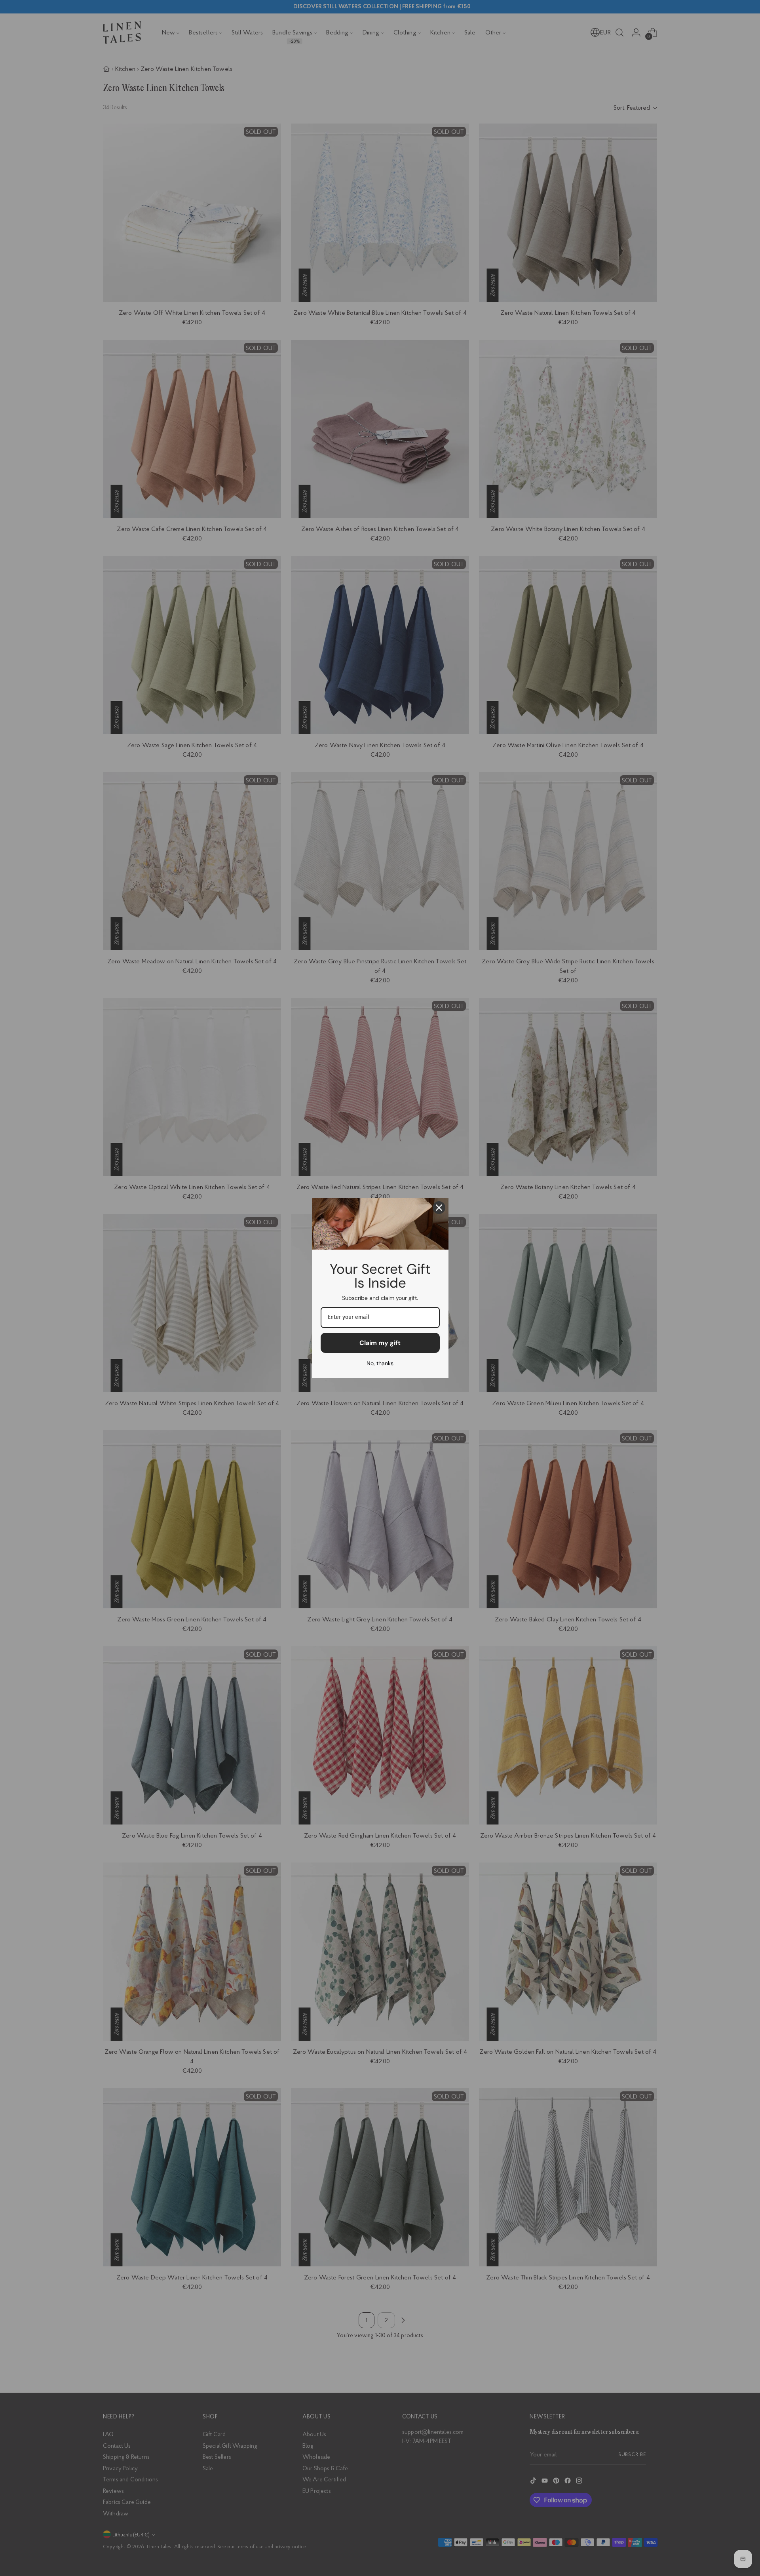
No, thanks (380, 1363)
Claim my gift (380, 1343)
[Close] (439, 1208)
